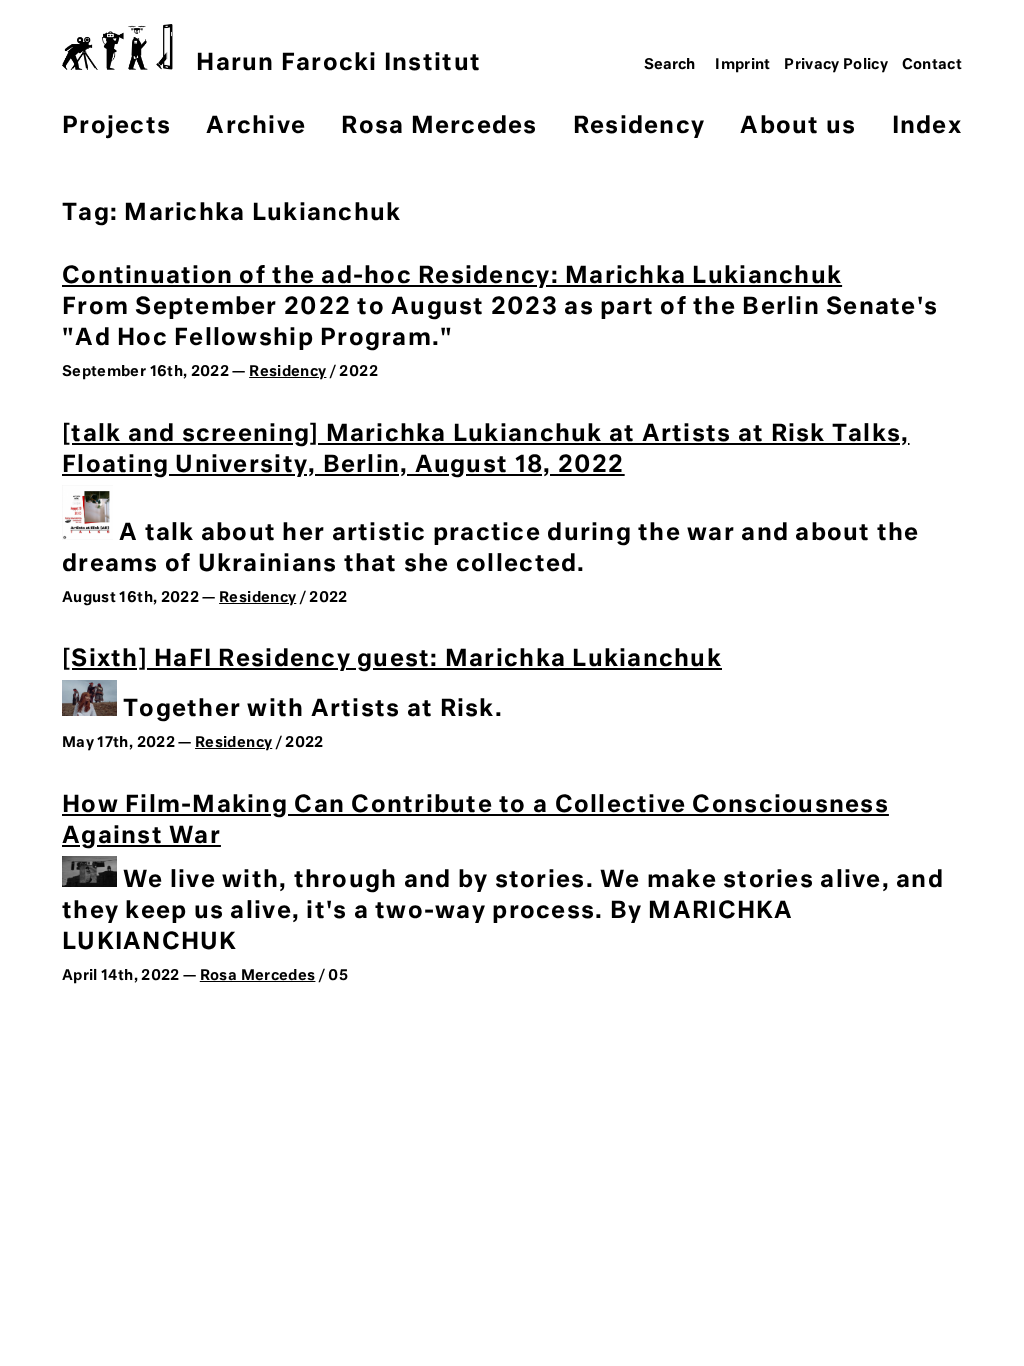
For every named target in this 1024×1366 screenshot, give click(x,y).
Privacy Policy (836, 65)
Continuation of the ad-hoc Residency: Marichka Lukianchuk (452, 276)
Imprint (743, 65)
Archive (256, 126)
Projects (116, 126)
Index (927, 126)
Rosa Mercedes (439, 126)
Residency (639, 126)
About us (798, 126)
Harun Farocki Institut (338, 63)
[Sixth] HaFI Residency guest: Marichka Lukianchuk (392, 659)
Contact (932, 65)
